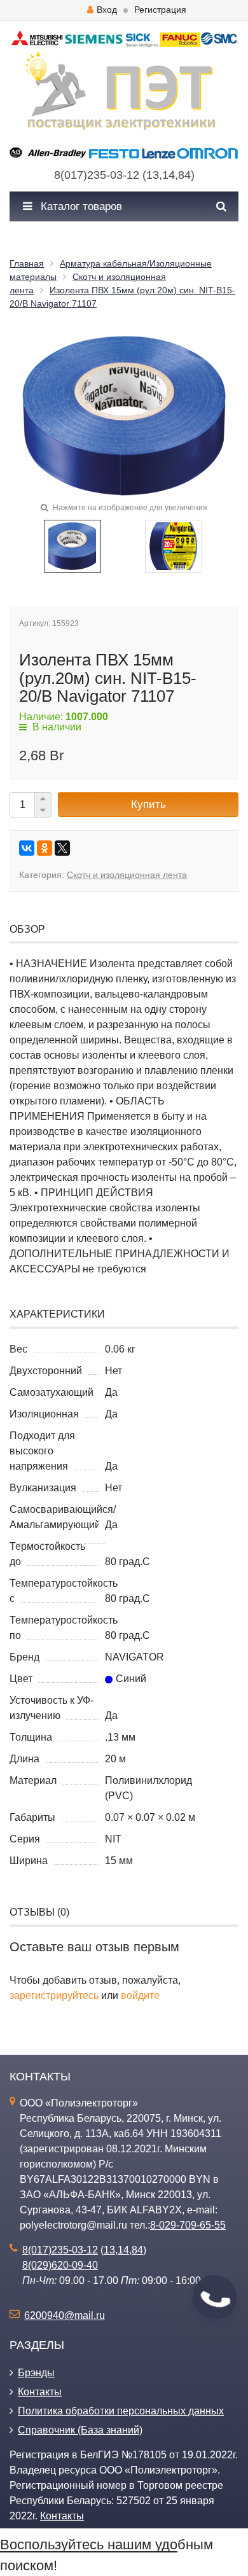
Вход (107, 10)
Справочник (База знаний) (80, 2430)
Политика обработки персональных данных (121, 2411)
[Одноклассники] (45, 848)
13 (153, 175)
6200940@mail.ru (65, 2315)
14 (169, 175)
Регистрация (160, 10)
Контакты (40, 2392)
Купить (148, 804)
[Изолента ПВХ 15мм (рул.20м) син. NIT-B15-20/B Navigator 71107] (72, 546)
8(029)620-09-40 (60, 2265)
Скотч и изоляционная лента (127, 875)
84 (184, 175)
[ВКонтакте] (27, 848)
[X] (62, 848)
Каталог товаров (80, 206)
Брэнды (36, 2373)
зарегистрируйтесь (54, 1995)
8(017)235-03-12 (97, 175)
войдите (140, 1995)
